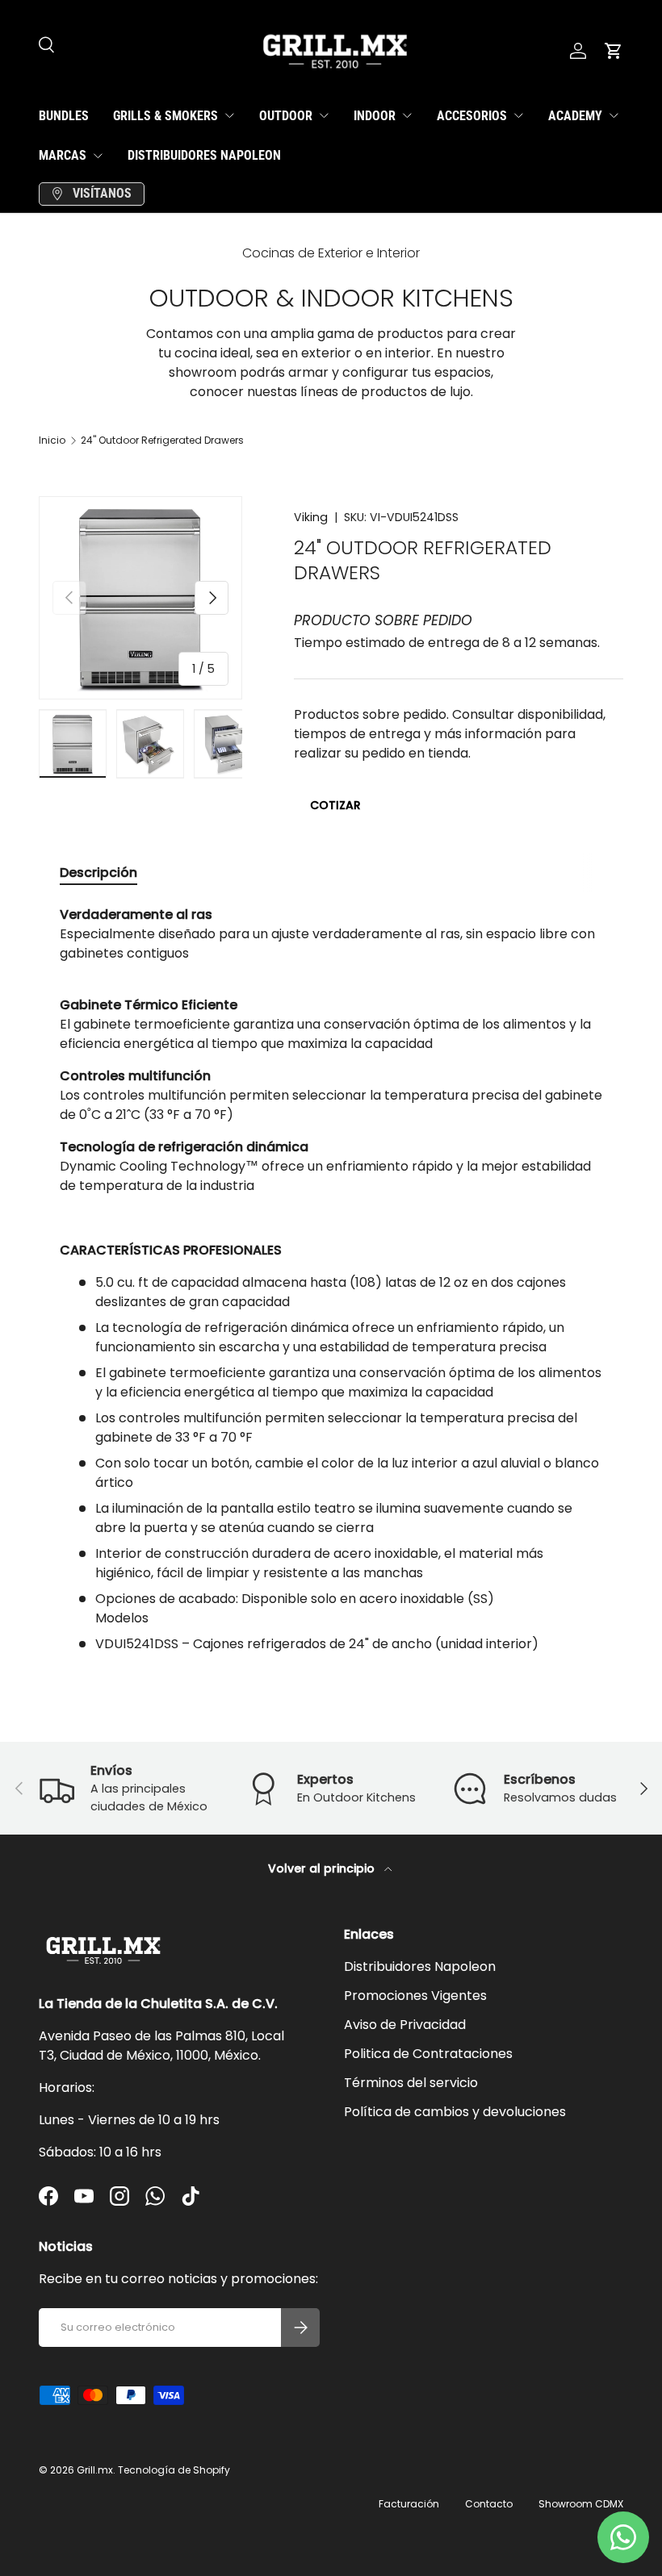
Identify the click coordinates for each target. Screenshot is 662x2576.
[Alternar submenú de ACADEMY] (614, 115)
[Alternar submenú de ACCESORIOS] (518, 115)
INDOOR (375, 116)
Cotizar (335, 805)
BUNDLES (64, 116)
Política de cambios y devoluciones (455, 2112)
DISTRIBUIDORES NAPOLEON (204, 155)
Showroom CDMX (581, 2504)
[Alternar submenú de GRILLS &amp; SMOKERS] (229, 115)
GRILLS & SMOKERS (165, 116)
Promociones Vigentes (415, 1996)
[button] (614, 51)
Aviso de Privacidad (405, 2025)
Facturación (409, 2504)
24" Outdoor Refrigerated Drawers (162, 440)
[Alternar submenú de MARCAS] (98, 156)
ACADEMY (575, 116)
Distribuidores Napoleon (420, 1966)
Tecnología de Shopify (174, 2470)
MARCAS (63, 155)
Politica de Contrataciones (428, 2054)
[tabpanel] (331, 1280)
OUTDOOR (286, 116)
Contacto (489, 2504)
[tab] (98, 873)
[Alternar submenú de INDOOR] (407, 115)
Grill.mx (95, 2470)
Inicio (52, 440)
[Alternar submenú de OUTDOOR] (324, 115)
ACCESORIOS (472, 116)
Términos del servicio (411, 2083)
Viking (311, 517)
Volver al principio (323, 1868)
